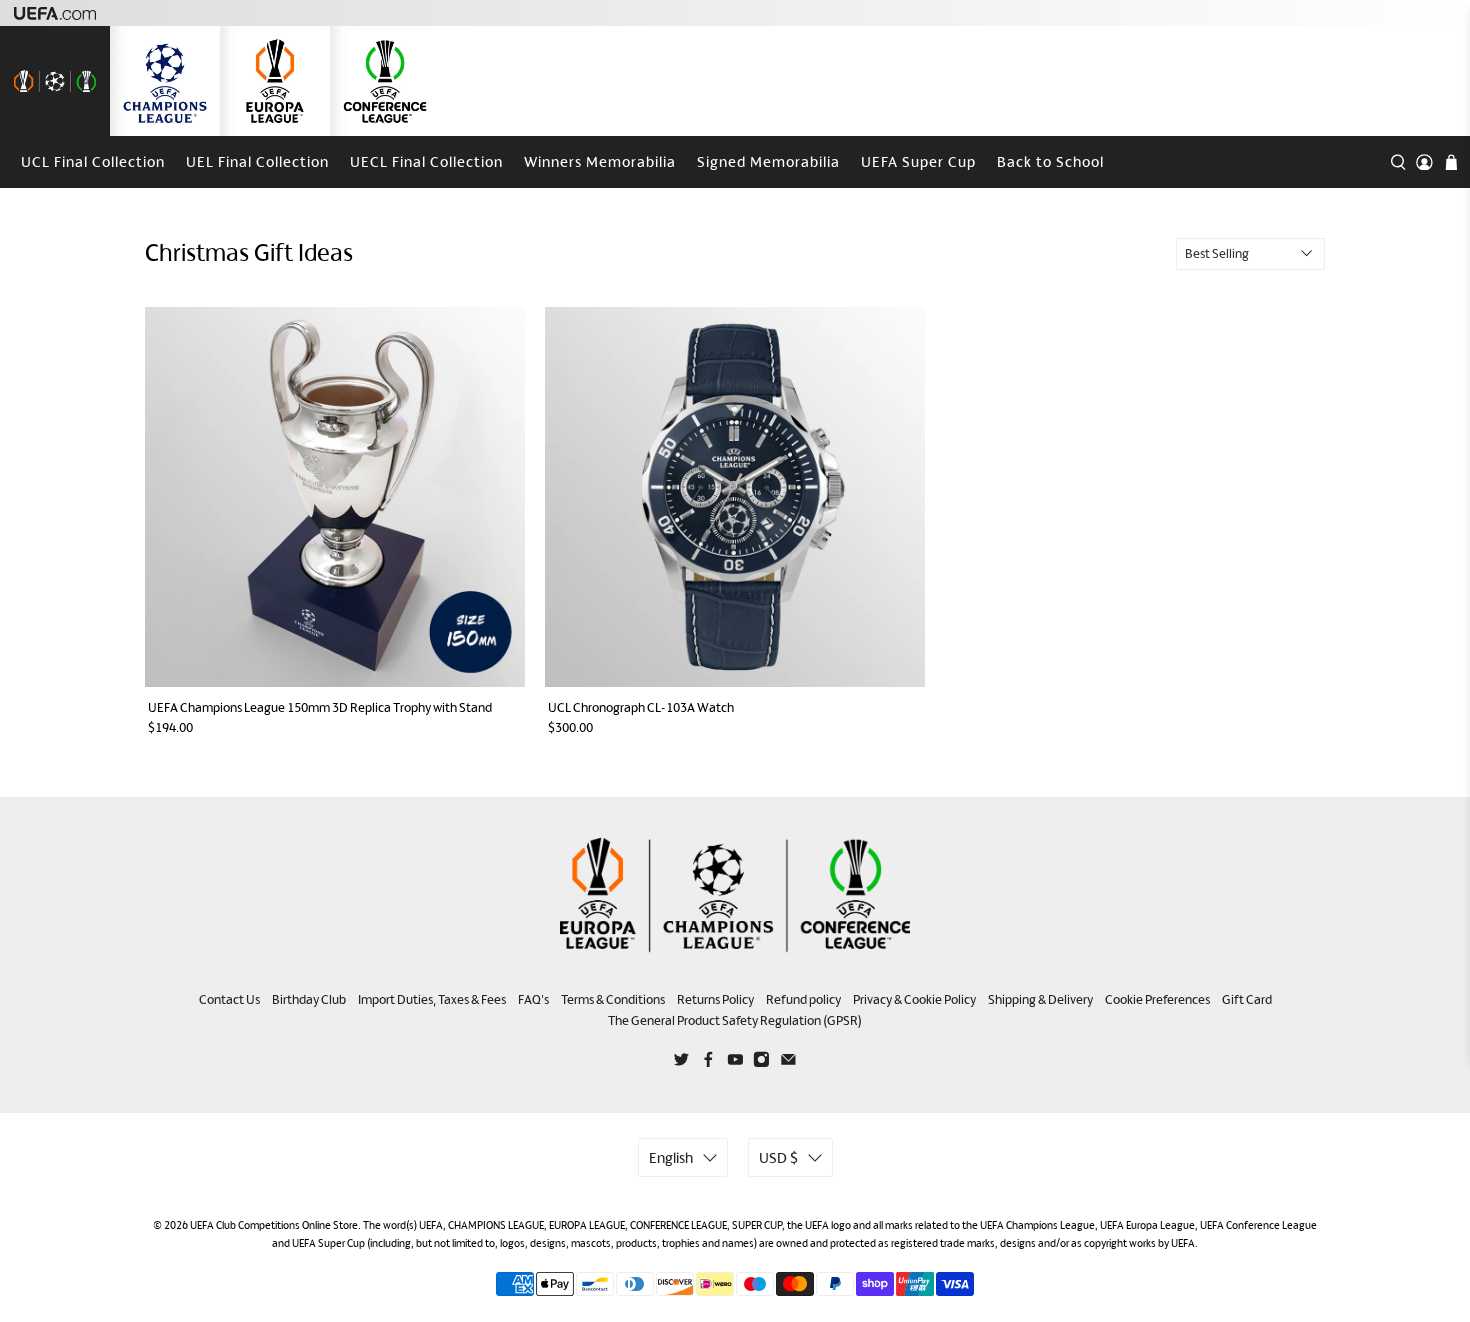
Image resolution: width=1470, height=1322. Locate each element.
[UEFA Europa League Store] (275, 81)
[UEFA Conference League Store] (385, 81)
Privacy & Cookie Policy (914, 999)
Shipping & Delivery (1040, 999)
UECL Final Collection (426, 161)
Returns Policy (715, 999)
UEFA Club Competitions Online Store (274, 1225)
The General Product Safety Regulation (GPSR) (735, 1020)
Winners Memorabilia (600, 161)
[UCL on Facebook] (708, 1062)
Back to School (1050, 161)
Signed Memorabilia (768, 161)
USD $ (778, 1157)
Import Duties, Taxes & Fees (432, 999)
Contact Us (229, 999)
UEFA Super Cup (918, 161)
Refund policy (803, 999)
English (671, 1157)
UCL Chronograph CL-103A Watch (641, 707)
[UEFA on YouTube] (735, 1062)
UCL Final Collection (93, 161)
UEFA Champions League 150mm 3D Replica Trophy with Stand (320, 707)
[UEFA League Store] (55, 81)
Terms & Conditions (613, 999)
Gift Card (1247, 999)
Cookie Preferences (1157, 999)
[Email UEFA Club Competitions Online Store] (788, 1062)
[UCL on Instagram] (761, 1062)
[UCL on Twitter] (681, 1062)
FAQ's (533, 999)
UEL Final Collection (257, 161)
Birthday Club (309, 999)
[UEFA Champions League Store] (165, 81)
